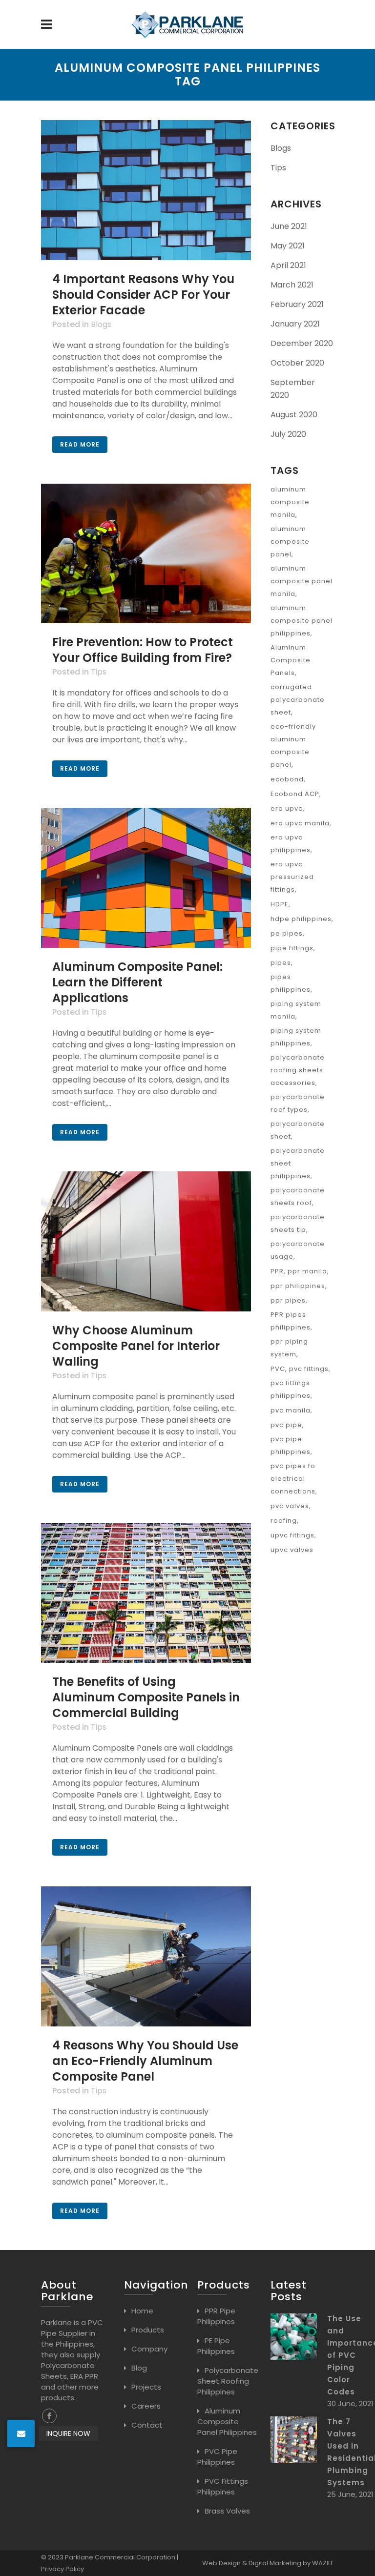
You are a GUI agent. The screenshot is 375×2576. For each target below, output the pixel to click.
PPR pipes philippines (291, 1321)
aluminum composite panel (290, 542)
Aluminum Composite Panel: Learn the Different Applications (137, 982)
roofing (284, 1521)
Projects (146, 2387)
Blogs (101, 324)
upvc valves (292, 1550)
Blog (139, 2368)
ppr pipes (288, 1300)
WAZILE (323, 2563)
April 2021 (288, 265)
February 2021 (297, 304)
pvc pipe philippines (291, 1445)
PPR (277, 1271)
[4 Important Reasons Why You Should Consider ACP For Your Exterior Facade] (146, 190)
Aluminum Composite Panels (291, 660)
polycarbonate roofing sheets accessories (298, 1070)
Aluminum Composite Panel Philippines (227, 2422)
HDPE (280, 904)
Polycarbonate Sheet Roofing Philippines (228, 2381)
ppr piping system (289, 1348)
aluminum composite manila (290, 502)
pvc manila (291, 1410)
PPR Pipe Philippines (216, 2316)
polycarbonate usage (298, 1250)
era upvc (287, 808)
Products (148, 2330)
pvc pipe (286, 1425)
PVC (278, 1369)
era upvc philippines (291, 844)
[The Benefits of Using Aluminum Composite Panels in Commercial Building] (146, 1593)
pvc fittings (309, 1369)
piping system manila (296, 1010)
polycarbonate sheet (298, 1130)
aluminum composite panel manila (302, 581)
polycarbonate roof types (298, 1103)
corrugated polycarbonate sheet (298, 700)
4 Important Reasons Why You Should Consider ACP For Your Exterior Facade (143, 295)
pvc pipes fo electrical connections (293, 1479)
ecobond (287, 779)
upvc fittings (292, 1535)
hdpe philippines (301, 919)
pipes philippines (291, 983)
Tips (99, 672)
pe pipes (287, 933)
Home (142, 2311)
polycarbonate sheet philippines (298, 1163)
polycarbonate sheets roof (298, 1196)
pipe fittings (292, 948)
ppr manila (307, 1271)
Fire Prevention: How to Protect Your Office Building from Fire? (143, 650)
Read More (80, 444)
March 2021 (292, 285)
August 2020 (294, 415)
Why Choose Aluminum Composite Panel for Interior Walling (136, 1346)
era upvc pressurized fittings (292, 877)
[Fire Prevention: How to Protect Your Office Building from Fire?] (146, 554)
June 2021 (289, 226)
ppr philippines (298, 1286)
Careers (146, 2406)
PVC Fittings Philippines (223, 2486)
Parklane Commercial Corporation (120, 2557)
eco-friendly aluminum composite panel (293, 746)
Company (149, 2349)
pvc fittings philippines (291, 1389)
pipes (281, 963)
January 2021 (295, 324)
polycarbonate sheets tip (298, 1223)
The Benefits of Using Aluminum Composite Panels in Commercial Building (146, 1697)
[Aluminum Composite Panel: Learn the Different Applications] (146, 878)
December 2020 (302, 343)
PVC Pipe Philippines (217, 2457)
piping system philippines (296, 1037)
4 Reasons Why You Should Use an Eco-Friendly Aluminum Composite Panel (145, 2061)
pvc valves (290, 1506)
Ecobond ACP (295, 794)
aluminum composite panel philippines (302, 621)
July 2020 (288, 434)
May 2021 (288, 246)
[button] (21, 2433)
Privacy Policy (62, 2569)
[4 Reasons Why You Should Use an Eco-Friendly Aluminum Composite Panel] (146, 1956)
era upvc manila (300, 823)
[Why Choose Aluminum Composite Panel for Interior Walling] (146, 1241)
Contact (147, 2425)
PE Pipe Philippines (216, 2346)
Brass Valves (227, 2511)
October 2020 (297, 363)
